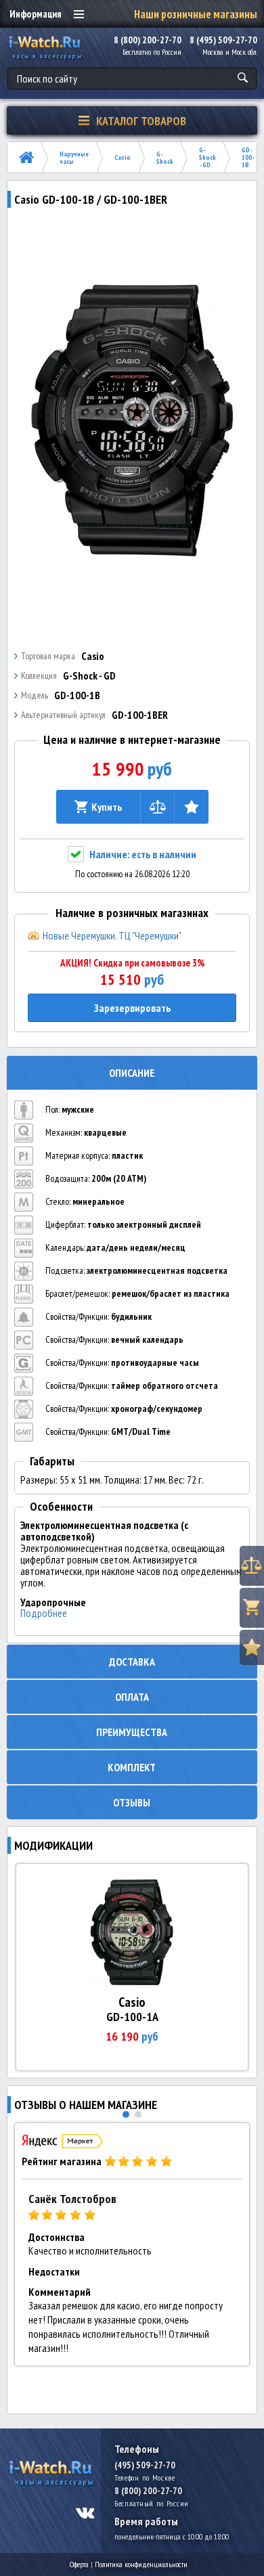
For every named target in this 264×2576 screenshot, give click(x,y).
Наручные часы (74, 158)
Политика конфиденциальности (141, 2564)
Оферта (79, 2564)
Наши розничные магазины (196, 14)
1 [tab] (126, 2114)
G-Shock (165, 158)
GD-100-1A (132, 2017)
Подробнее (44, 1613)
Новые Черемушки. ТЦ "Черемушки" (112, 935)
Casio (123, 157)
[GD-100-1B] (132, 420)
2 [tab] (138, 2114)
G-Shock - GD (207, 157)
